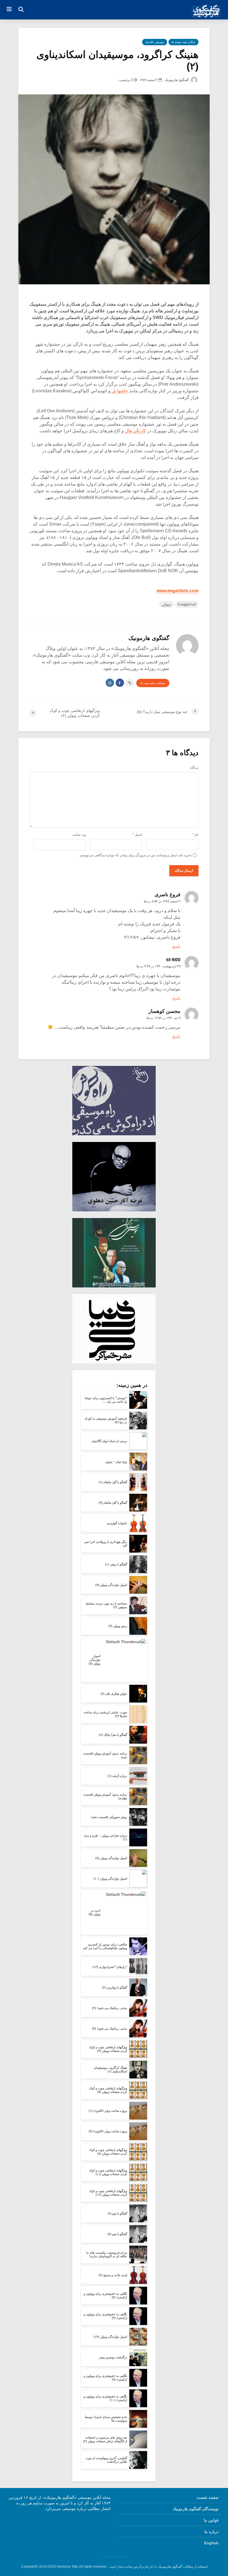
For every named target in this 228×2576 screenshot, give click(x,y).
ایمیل (137, 835)
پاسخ (176, 946)
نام (195, 835)
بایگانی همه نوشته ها (184, 42)
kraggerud (187, 604)
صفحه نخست (208, 2497)
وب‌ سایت (79, 835)
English (211, 2543)
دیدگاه (194, 768)
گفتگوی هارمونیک (177, 80)
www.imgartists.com (178, 591)
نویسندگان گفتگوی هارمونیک (196, 2509)
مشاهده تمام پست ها (153, 683)
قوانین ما (211, 2520)
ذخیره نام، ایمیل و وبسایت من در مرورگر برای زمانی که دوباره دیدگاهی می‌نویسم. (136, 855)
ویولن (166, 604)
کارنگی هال (135, 431)
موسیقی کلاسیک (155, 42)
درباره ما (211, 2532)
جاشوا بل (120, 391)
